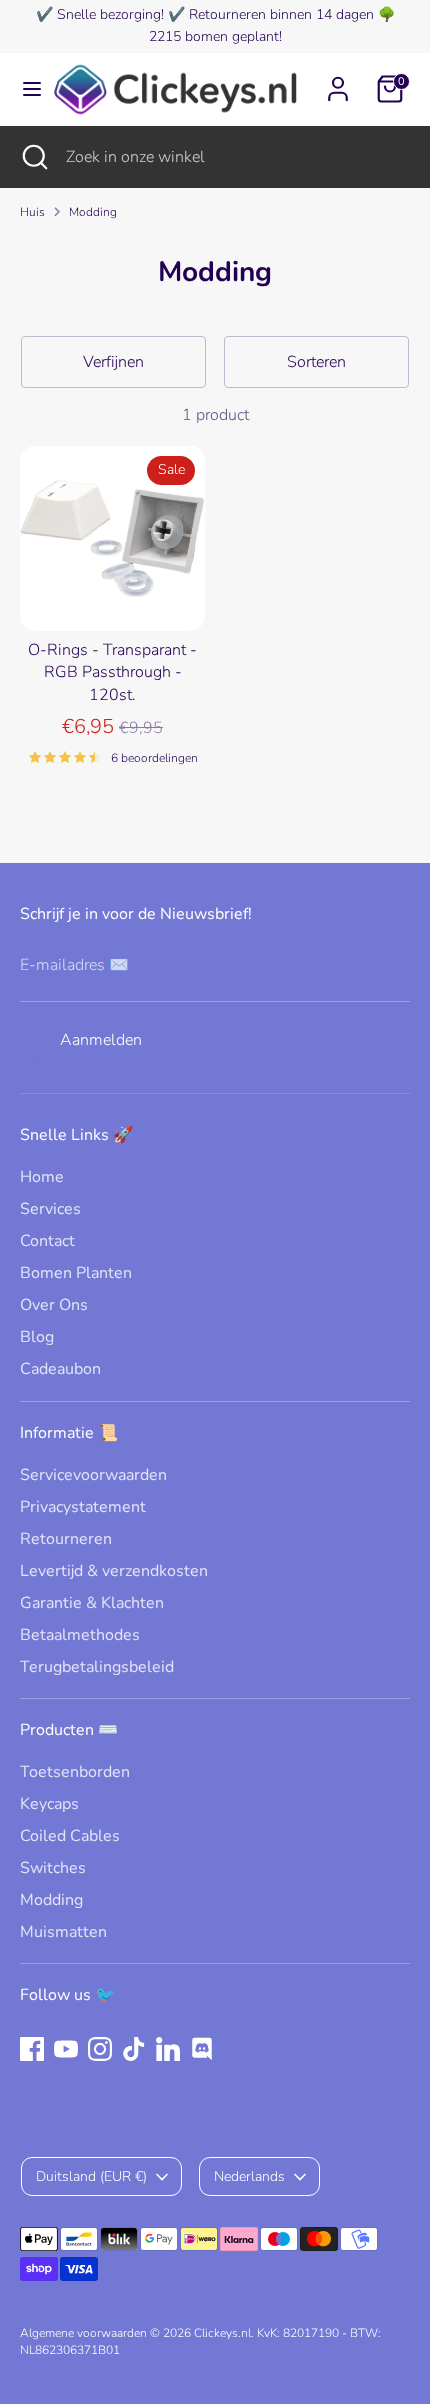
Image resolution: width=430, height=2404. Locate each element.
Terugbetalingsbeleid (97, 1667)
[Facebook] (32, 2049)
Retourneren (66, 1539)
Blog (37, 1337)
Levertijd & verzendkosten (114, 1571)
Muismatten (63, 1932)
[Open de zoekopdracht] (33, 157)
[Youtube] (66, 2049)
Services (50, 1209)
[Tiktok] (134, 2049)
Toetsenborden (75, 1772)
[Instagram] (100, 2049)
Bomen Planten (76, 1273)
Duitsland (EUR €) (91, 2176)
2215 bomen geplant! (215, 36)
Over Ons (54, 1305)
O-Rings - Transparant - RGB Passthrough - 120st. (112, 672)
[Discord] (202, 2049)
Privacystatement (83, 1507)
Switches (53, 1868)
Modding (93, 212)
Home (42, 1177)
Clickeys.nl (222, 2333)
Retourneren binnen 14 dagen (281, 14)
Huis (32, 212)
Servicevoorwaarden (93, 1475)
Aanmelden (101, 1040)
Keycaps (49, 1804)
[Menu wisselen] (25, 89)
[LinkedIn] (168, 2049)
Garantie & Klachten (92, 1603)
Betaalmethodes (80, 1635)
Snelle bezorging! (110, 14)
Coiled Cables (70, 1836)
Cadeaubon (60, 1369)
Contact (47, 1241)
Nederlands (249, 2176)
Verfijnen (113, 362)
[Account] (338, 80)
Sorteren (316, 362)
